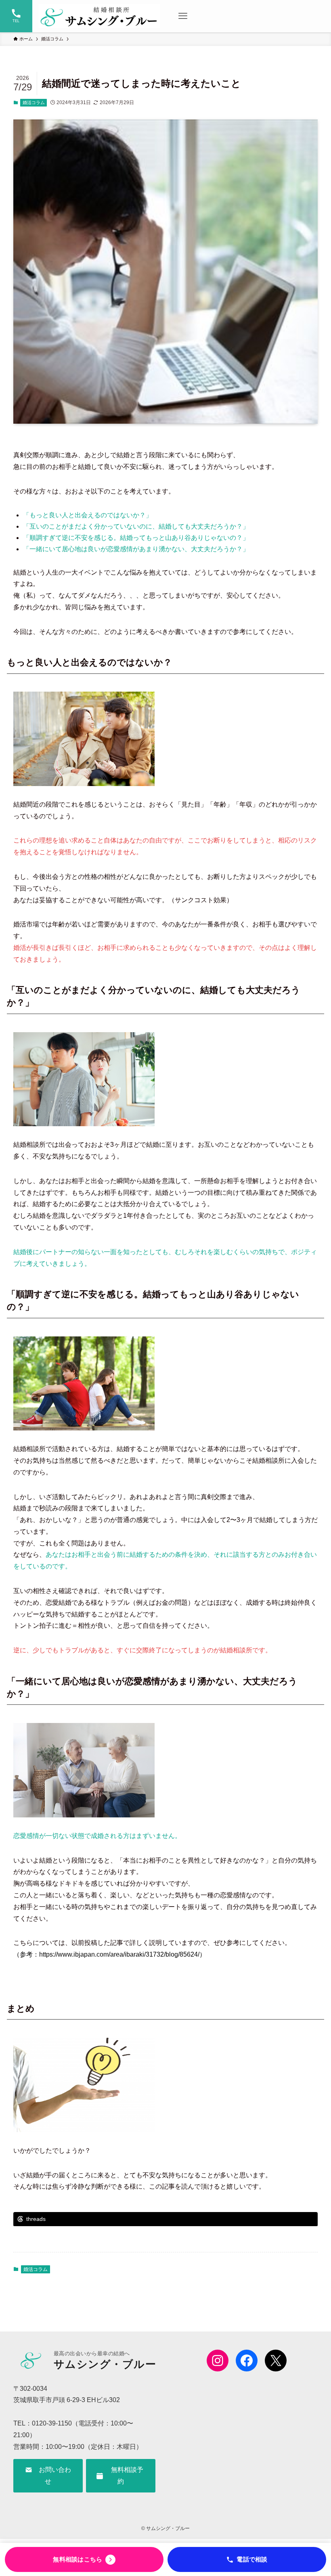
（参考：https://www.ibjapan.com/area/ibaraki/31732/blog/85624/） (110, 1954)
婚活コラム (34, 102)
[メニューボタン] (183, 16)
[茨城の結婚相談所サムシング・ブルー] (99, 16)
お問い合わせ (52, 2476)
